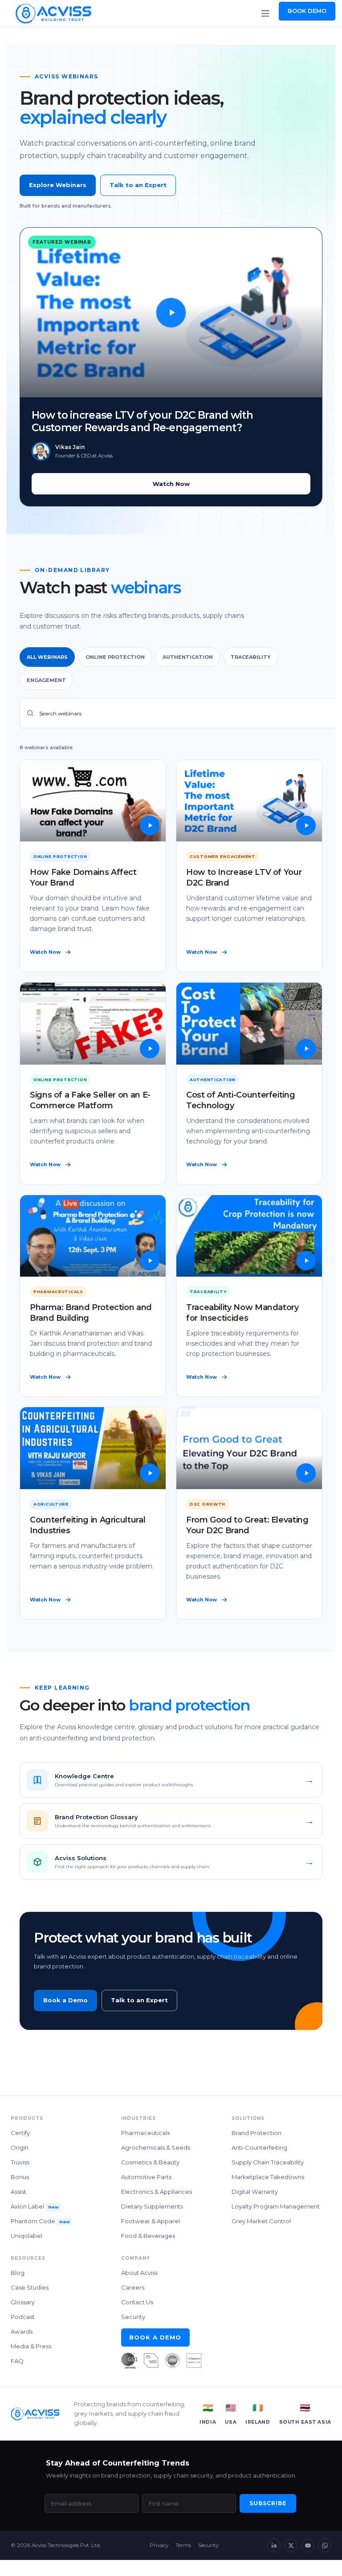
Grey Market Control (261, 2221)
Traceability (251, 657)
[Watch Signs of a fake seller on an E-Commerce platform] (93, 1024)
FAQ (17, 2361)
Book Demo (307, 11)
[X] (291, 2545)
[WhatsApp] (325, 2545)
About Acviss (139, 2273)
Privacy (159, 2545)
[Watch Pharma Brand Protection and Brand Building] (93, 1236)
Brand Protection (256, 2133)
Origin (20, 2147)
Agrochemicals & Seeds (156, 2147)
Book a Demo (65, 2000)
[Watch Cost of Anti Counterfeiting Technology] (249, 1024)
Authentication (188, 657)
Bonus (20, 2177)
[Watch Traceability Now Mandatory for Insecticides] (249, 1236)
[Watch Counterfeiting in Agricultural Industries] (93, 1448)
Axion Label (35, 2206)
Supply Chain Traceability (268, 2162)
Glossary (23, 2302)
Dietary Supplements (152, 2206)
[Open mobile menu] (265, 13)
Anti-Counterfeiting (259, 2147)
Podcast (23, 2317)
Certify (20, 2133)
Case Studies (30, 2287)
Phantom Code (40, 2221)
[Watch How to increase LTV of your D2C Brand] (249, 801)
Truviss (20, 2162)
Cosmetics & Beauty (150, 2162)
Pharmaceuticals (145, 2133)
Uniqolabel (26, 2236)
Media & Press (31, 2346)
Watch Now (171, 484)
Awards (22, 2331)
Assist (18, 2192)
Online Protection (115, 657)
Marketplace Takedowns (268, 2177)
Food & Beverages (148, 2236)
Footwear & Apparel (151, 2221)
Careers (133, 2287)
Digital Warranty (255, 2192)
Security (133, 2317)
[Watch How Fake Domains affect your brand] (93, 801)
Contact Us (137, 2302)
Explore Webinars (58, 185)
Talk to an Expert (138, 185)
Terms (183, 2545)
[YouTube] (308, 2545)
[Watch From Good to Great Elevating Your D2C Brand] (249, 1448)
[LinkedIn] (274, 2545)
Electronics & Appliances (157, 2192)
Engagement (46, 680)
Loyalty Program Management (276, 2206)
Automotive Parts (146, 2177)
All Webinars (47, 657)
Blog (18, 2273)
